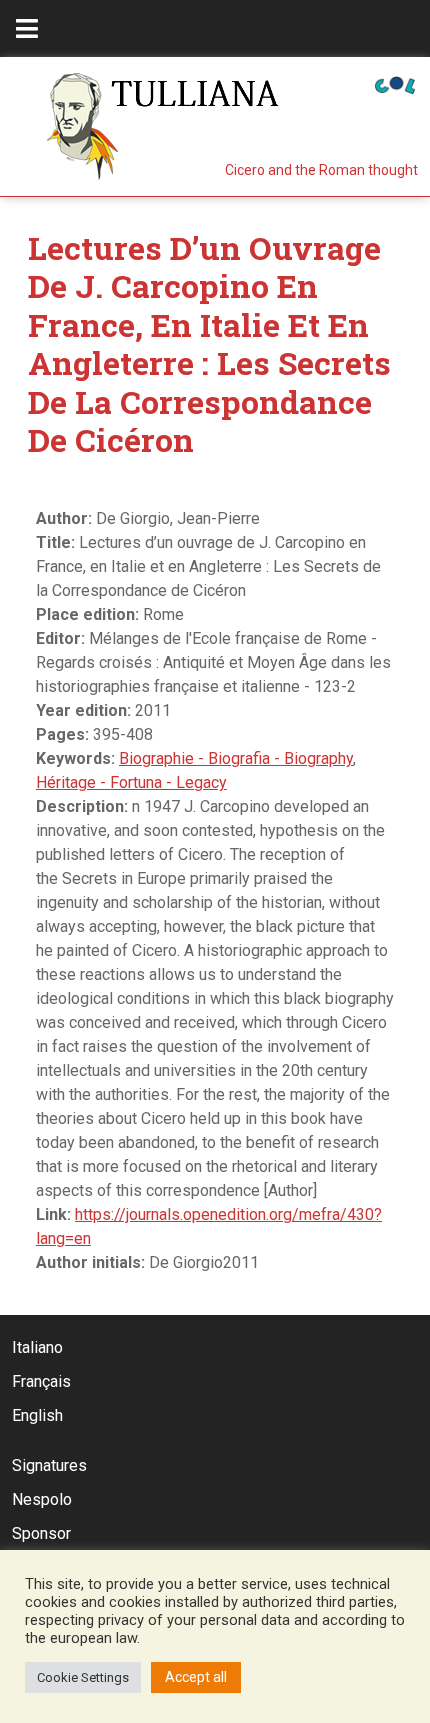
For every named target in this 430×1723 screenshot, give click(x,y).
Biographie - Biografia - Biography (236, 758)
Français (41, 1381)
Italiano (37, 1347)
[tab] (27, 28)
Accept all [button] (196, 1677)
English (37, 1415)
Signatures (49, 1465)
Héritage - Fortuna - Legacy (131, 782)
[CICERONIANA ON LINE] (395, 83)
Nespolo (42, 1499)
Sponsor (41, 1533)
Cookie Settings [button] (83, 1677)
